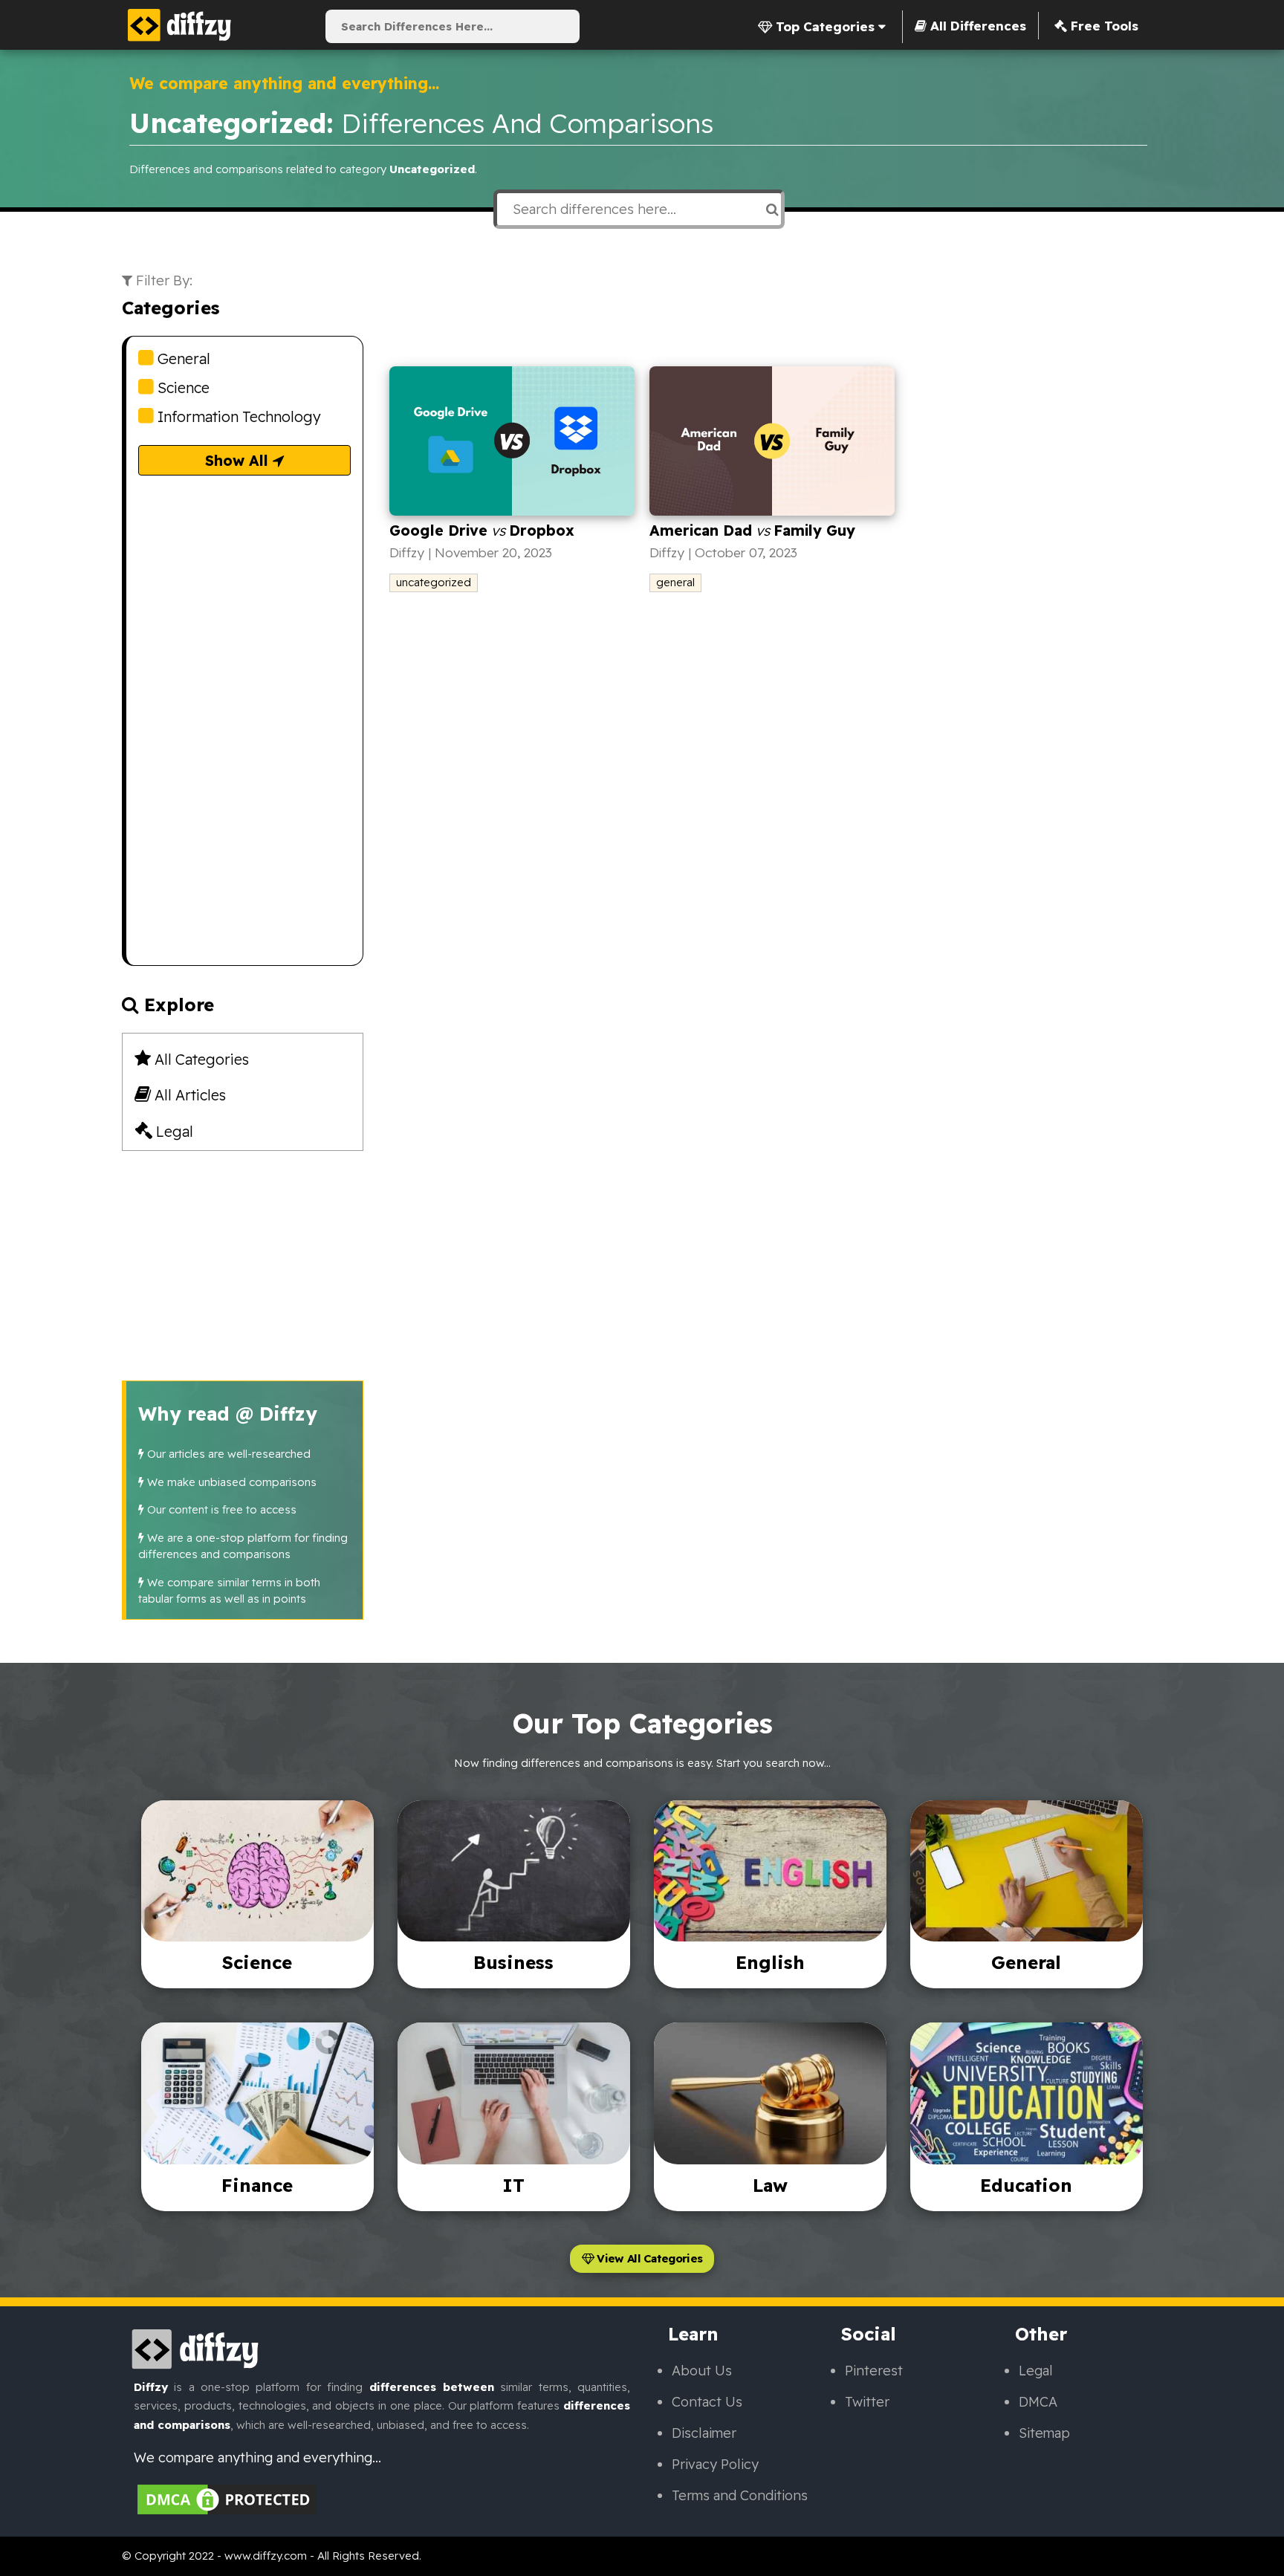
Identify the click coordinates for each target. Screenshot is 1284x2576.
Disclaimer (704, 2433)
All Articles (188, 1095)
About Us (702, 2371)
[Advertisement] (244, 742)
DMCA (1038, 2402)
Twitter (867, 2402)
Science (182, 387)
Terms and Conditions (740, 2495)
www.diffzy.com (266, 2556)
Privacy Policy (715, 2464)
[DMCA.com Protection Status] (227, 2498)
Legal (173, 1131)
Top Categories (825, 26)
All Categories (200, 1059)
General (182, 359)
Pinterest (874, 2371)
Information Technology (237, 416)
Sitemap (1044, 2433)
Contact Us (707, 2402)
